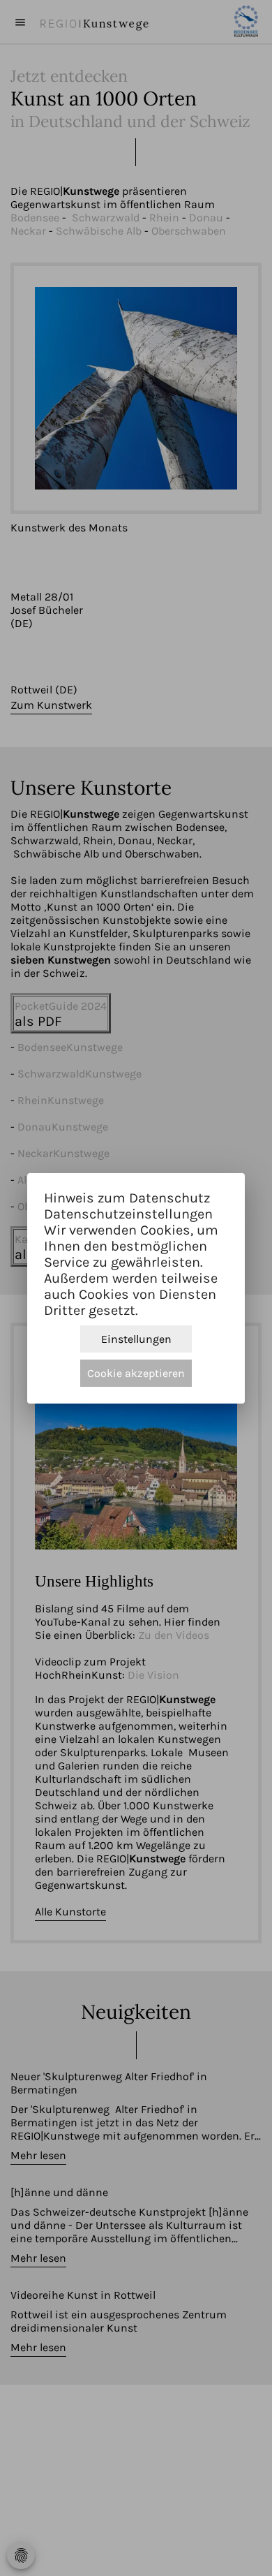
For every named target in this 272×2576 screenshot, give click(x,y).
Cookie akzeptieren (136, 1373)
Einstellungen (136, 1339)
